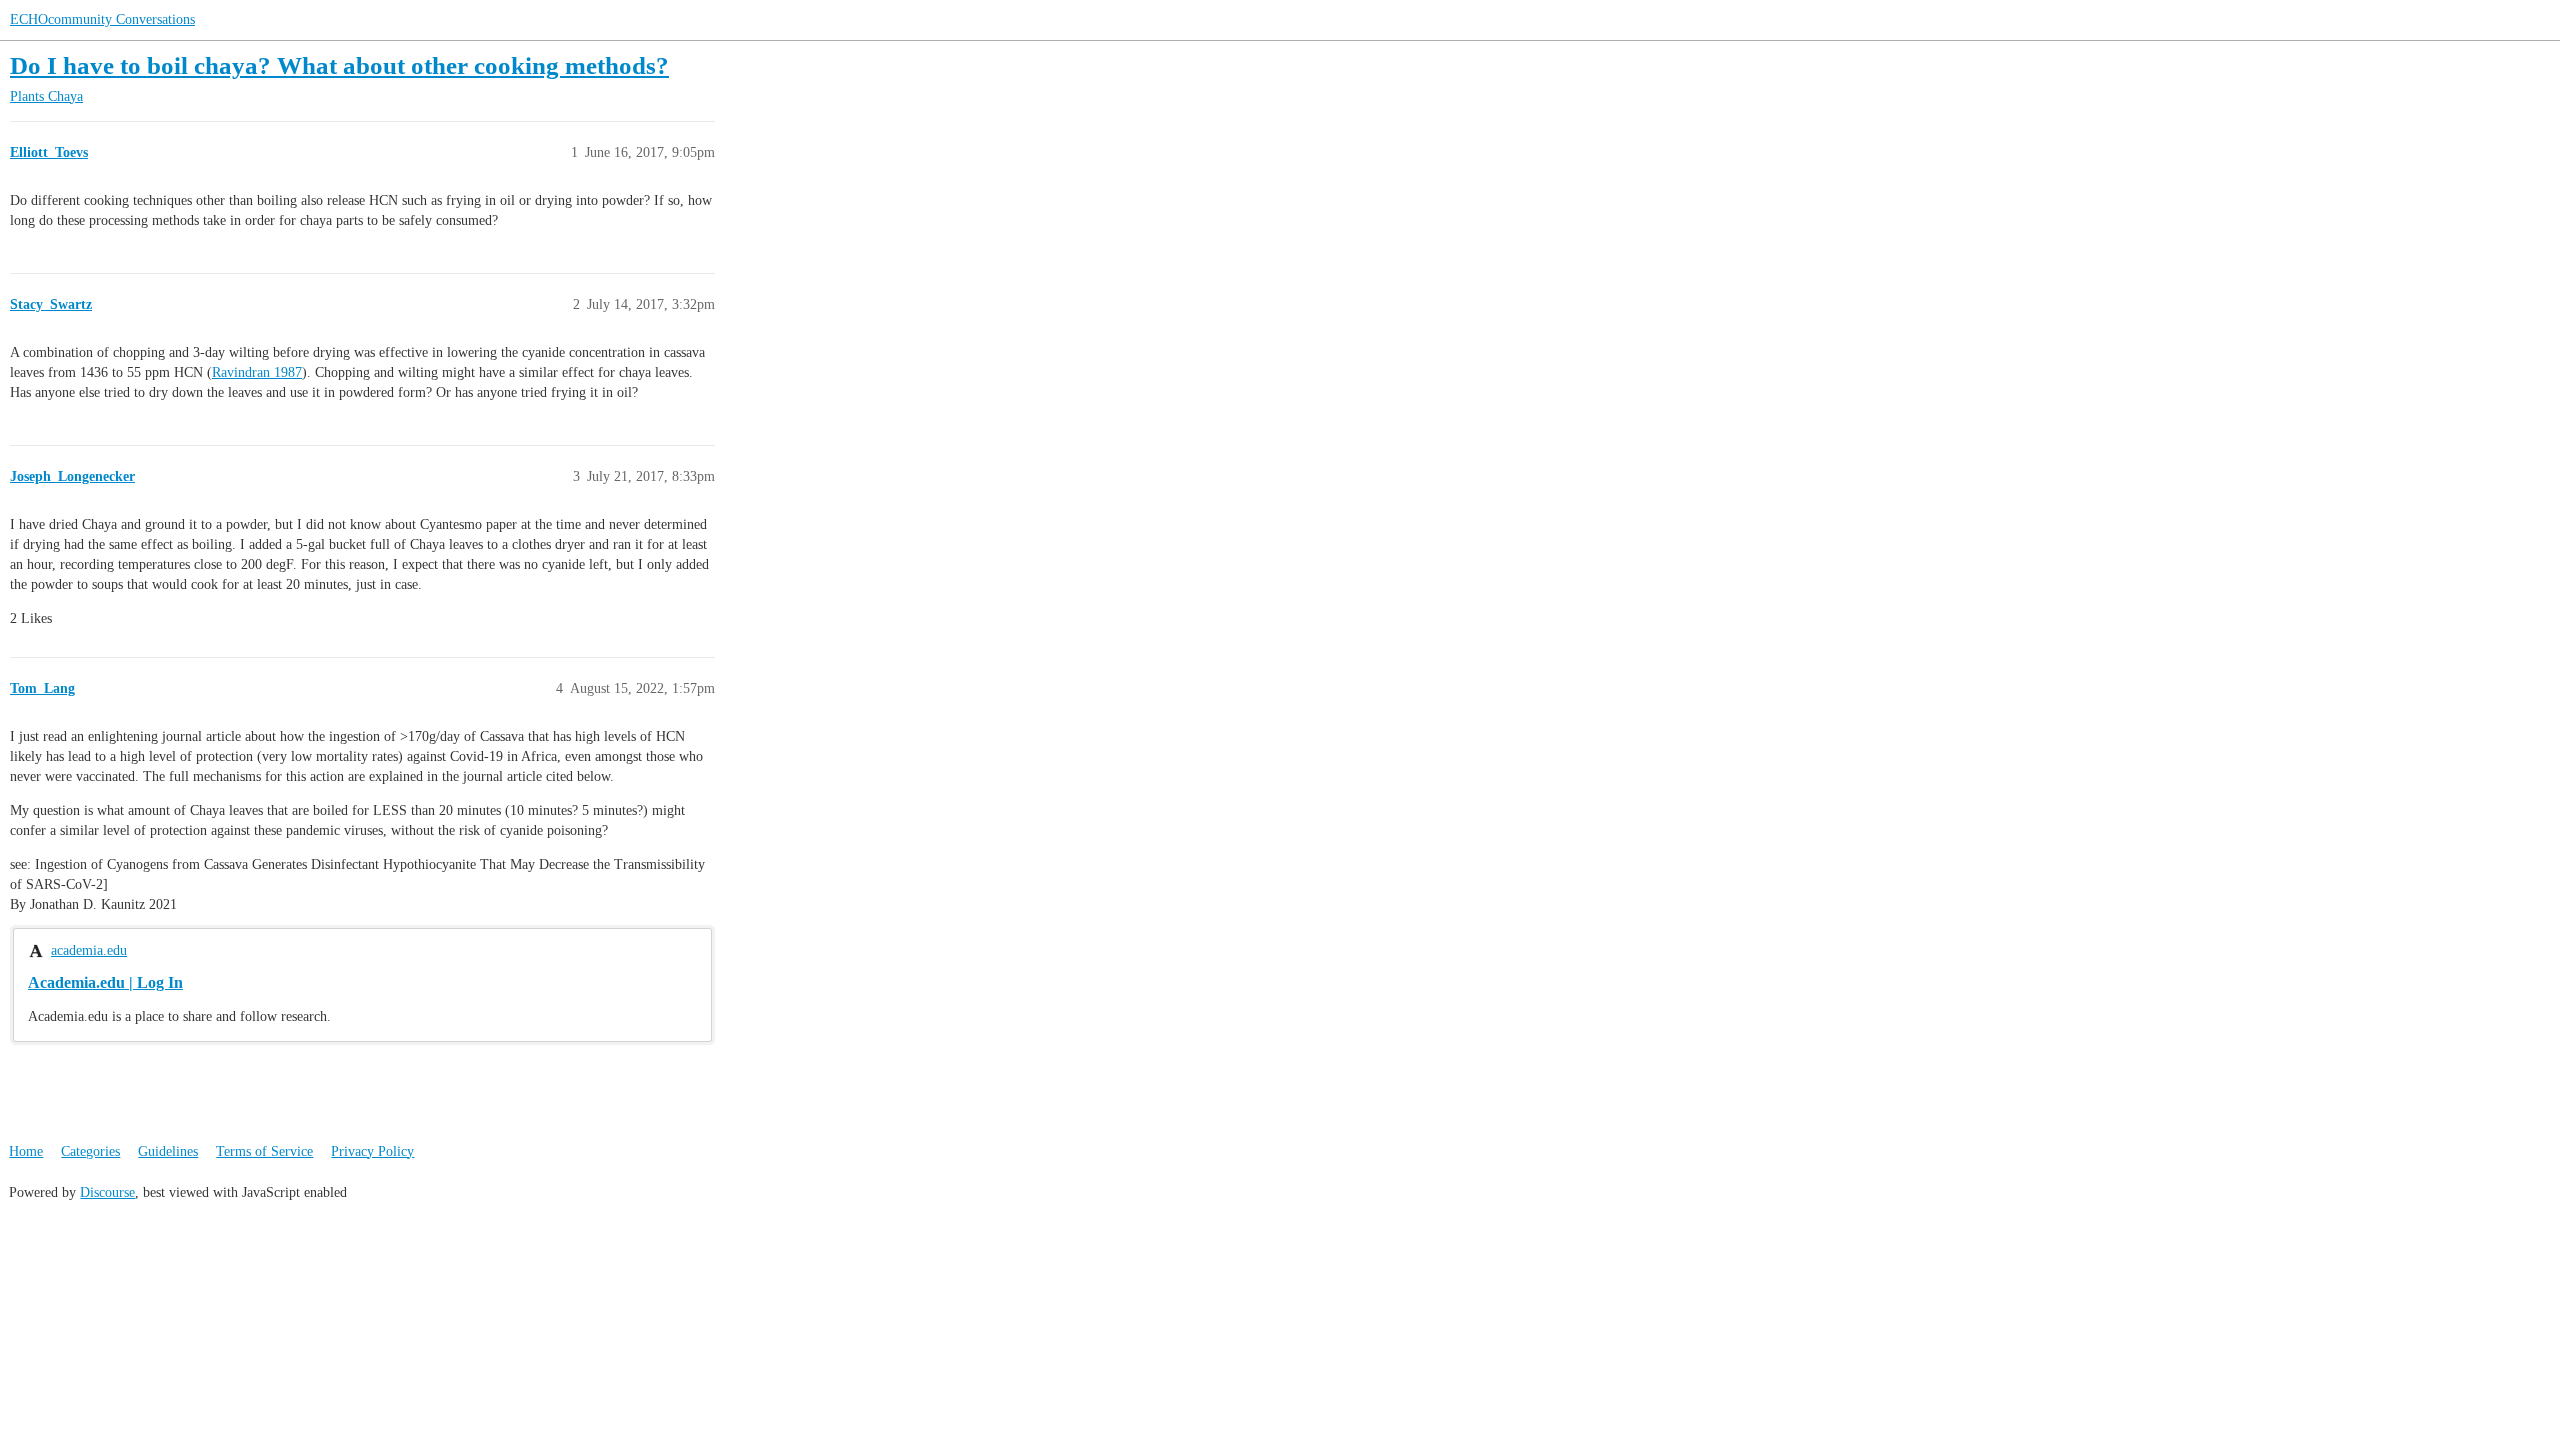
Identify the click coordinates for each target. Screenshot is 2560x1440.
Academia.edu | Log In (105, 982)
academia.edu (89, 950)
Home (26, 1151)
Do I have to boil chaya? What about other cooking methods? (339, 65)
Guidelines (168, 1151)
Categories (90, 1151)
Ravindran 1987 (257, 372)
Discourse (107, 1192)
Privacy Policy (372, 1151)
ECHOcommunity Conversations (102, 19)
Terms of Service (264, 1151)
